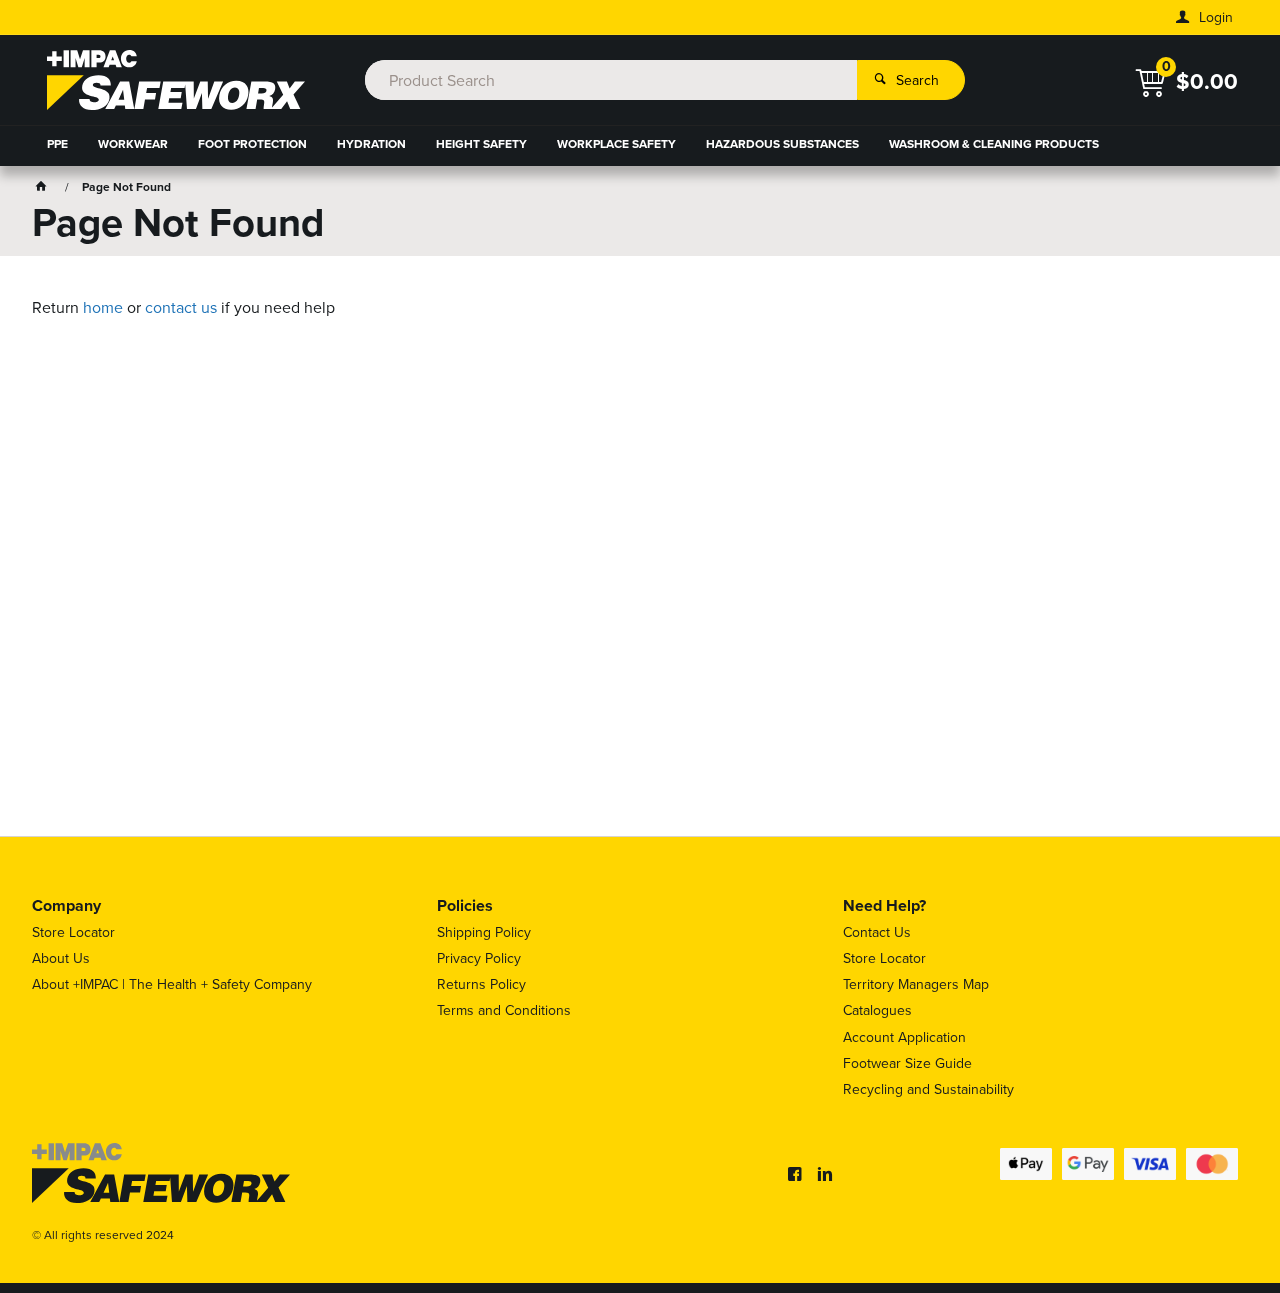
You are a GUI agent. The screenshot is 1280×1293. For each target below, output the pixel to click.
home (103, 307)
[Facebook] (795, 1174)
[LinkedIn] (825, 1174)
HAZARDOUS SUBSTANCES (782, 144)
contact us (181, 307)
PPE (57, 144)
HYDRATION (371, 144)
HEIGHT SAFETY (481, 144)
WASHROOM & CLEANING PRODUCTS (994, 144)
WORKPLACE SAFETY (616, 144)
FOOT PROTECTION (252, 144)
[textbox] (610, 80)
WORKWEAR (133, 144)
